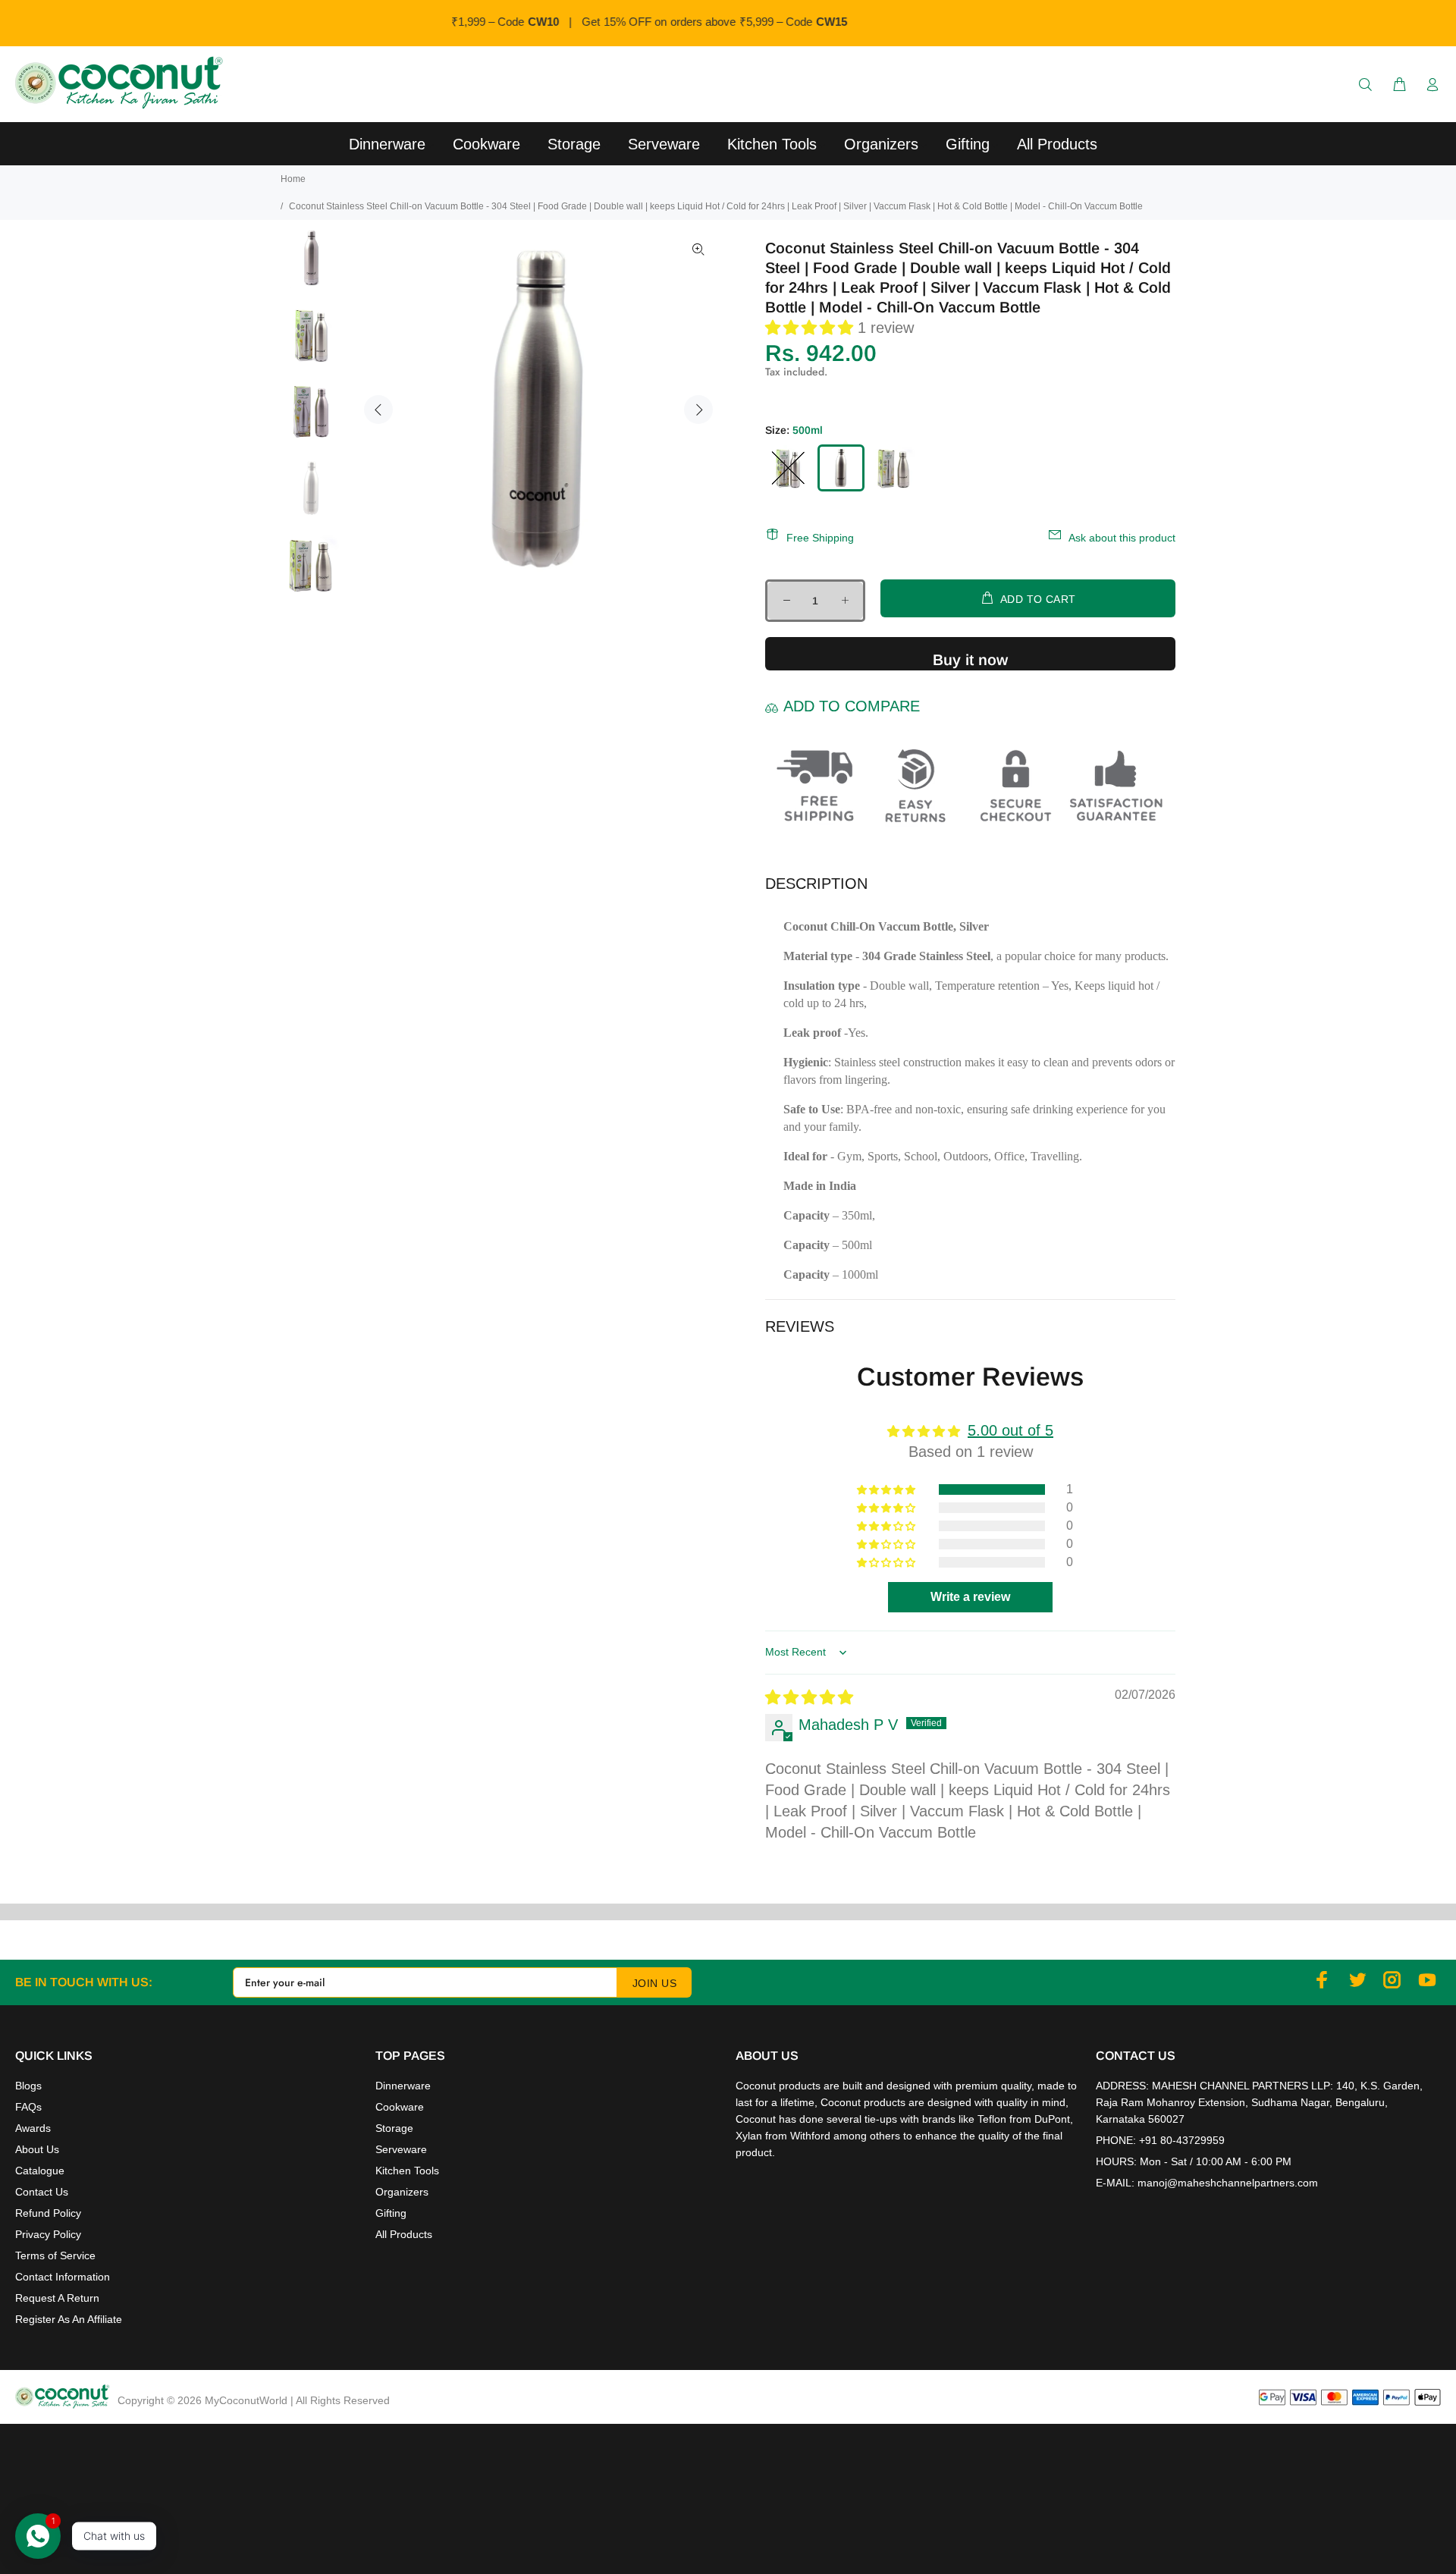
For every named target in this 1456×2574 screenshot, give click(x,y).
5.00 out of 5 (1010, 1430)
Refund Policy (48, 2213)
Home (293, 179)
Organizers (402, 2192)
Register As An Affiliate (69, 2319)
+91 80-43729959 (1182, 2140)
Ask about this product (1122, 538)
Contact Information (63, 2277)
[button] (811, 328)
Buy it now (970, 660)
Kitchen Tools (407, 2171)
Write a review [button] (970, 1597)
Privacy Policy (48, 2234)
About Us (37, 2149)
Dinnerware (403, 2086)
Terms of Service (55, 2255)
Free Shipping (820, 538)
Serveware (401, 2149)
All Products (404, 2234)
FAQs (28, 2107)
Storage (394, 2128)
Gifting (391, 2213)
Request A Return (57, 2298)
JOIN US (654, 1983)
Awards (33, 2128)
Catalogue (40, 2171)
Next (698, 410)
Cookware (400, 2107)
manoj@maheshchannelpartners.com (1228, 2183)
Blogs (28, 2086)
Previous (378, 410)
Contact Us (42, 2192)
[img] (809, 1697)
